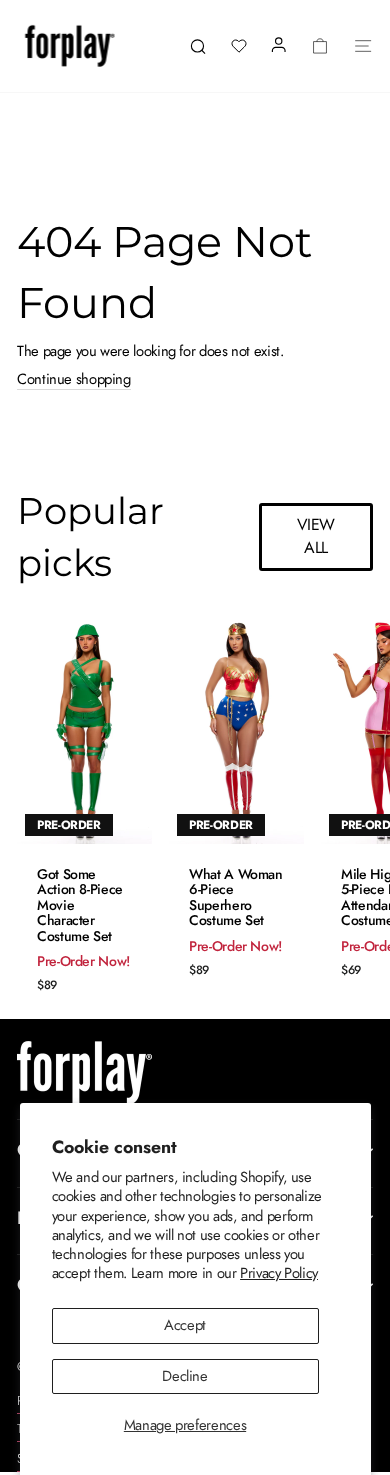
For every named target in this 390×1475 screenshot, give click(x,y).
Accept (185, 1325)
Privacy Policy (279, 1273)
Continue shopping (74, 380)
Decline (184, 1376)
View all (316, 536)
